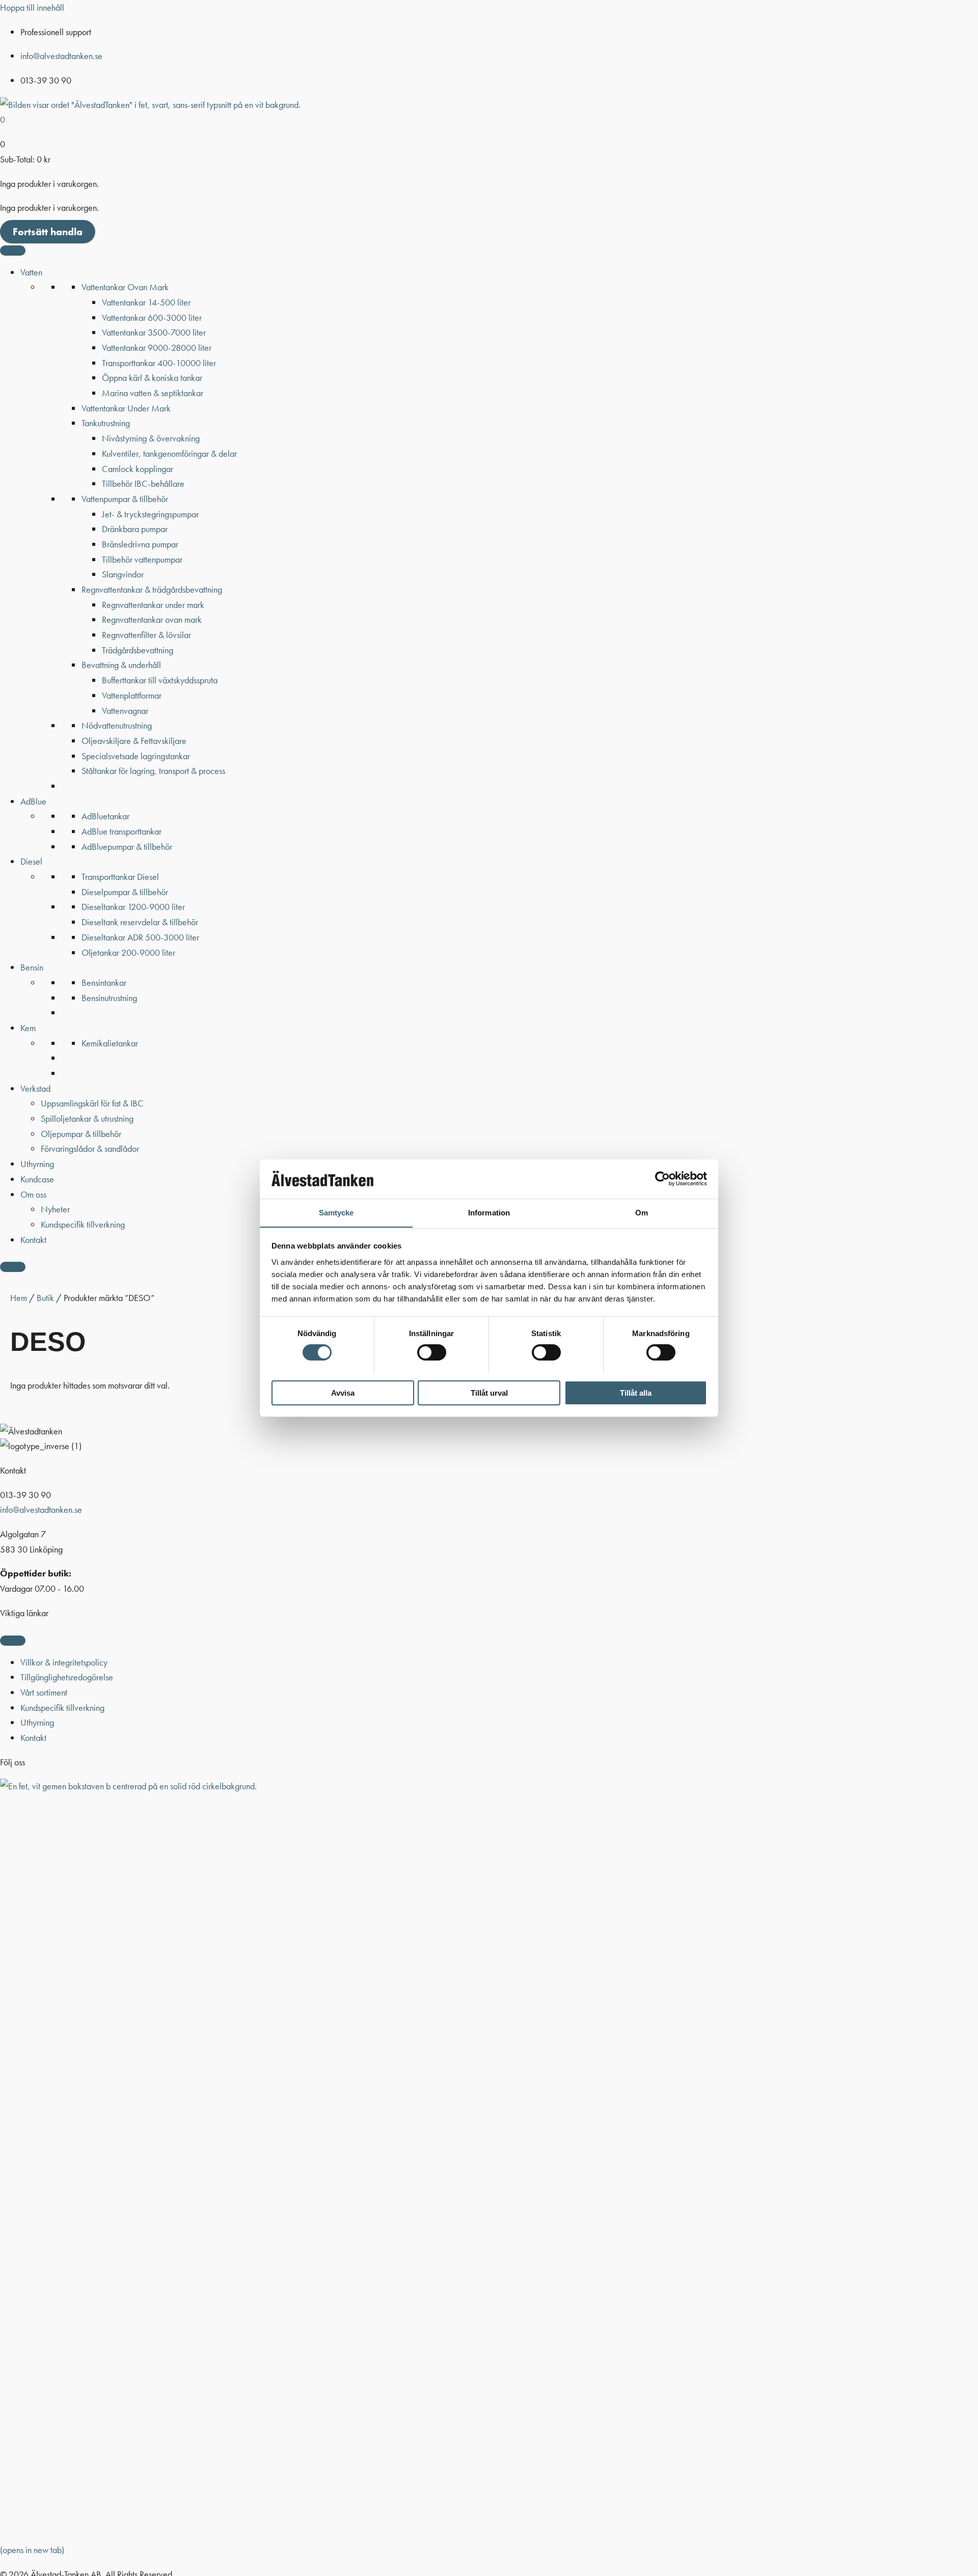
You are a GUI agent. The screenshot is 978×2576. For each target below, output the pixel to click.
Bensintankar (104, 982)
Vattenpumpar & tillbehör (125, 499)
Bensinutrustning (109, 998)
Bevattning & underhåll (121, 665)
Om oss (33, 1194)
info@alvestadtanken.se (61, 56)
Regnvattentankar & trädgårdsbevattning (152, 589)
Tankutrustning (106, 423)
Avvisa (343, 1392)
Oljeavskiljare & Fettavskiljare (134, 741)
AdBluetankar (105, 816)
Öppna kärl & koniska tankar (152, 378)
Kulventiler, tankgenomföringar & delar (169, 453)
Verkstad (35, 1088)
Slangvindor (123, 574)
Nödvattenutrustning (117, 725)
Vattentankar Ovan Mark (125, 287)
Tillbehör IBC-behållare (143, 483)
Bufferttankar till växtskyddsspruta (160, 680)
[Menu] (13, 1641)
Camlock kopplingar (138, 469)
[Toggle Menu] (13, 251)
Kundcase (37, 1179)
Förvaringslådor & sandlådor (90, 1148)
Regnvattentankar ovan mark (152, 619)
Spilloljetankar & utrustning (87, 1118)
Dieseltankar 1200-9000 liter (133, 907)
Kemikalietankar (110, 1043)
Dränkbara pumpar (135, 529)
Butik (45, 1298)
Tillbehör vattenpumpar (142, 559)
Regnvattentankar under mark (153, 605)
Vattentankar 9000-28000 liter (157, 348)
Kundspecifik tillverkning (83, 1224)
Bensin (32, 967)
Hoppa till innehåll (32, 7)
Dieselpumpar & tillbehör (125, 892)
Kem (28, 1028)
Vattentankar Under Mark (126, 408)
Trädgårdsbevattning (138, 650)
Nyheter (55, 1209)
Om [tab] (642, 1212)
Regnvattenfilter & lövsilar (146, 635)
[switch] (432, 1352)
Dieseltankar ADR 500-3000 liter (140, 937)
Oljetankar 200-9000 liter (128, 952)
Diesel (31, 861)
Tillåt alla (636, 1392)
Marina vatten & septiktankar (153, 393)
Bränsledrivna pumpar (140, 544)
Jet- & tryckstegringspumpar (150, 514)
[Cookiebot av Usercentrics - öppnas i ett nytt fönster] (662, 1179)
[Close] (13, 1267)
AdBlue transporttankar (121, 831)
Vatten (31, 272)
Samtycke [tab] (336, 1212)
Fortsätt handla (48, 232)
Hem (19, 1298)
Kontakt (33, 1240)
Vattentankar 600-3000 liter (152, 317)
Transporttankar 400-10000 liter (159, 363)
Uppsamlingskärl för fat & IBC (92, 1103)
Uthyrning (37, 1164)
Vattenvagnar (125, 711)
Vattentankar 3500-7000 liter (154, 332)
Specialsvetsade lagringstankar (136, 756)
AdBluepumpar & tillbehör (127, 847)
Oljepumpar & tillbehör (81, 1134)
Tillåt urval (489, 1392)
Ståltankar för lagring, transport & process (153, 771)
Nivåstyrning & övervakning (151, 438)
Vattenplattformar (132, 695)
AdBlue (33, 801)
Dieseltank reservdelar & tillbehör (140, 922)
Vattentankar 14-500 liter (146, 302)
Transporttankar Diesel (120, 877)
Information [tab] (489, 1212)
